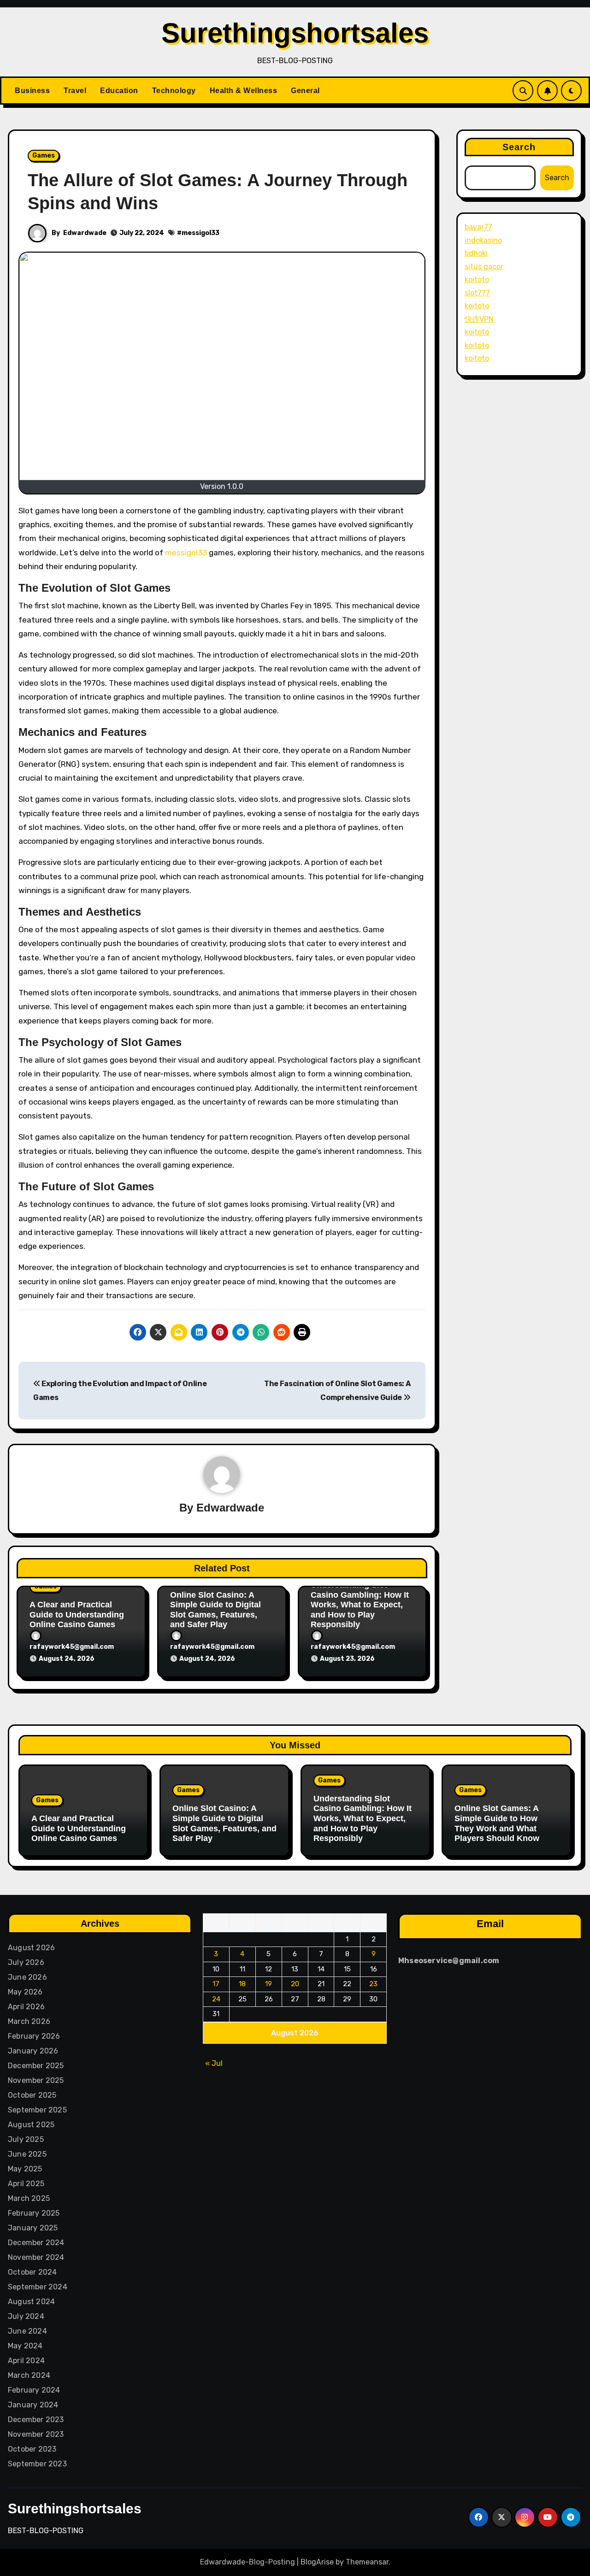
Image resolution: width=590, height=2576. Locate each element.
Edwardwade (85, 233)
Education (119, 91)
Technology (174, 91)
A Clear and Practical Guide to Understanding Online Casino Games (77, 1614)
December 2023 (36, 2420)
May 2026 (25, 1992)
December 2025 (36, 2066)
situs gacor (484, 267)
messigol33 (201, 233)
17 (216, 1984)
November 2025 (36, 2080)
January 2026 (33, 2051)
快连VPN (479, 319)
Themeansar (367, 2562)
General (305, 91)
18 (243, 1984)
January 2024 (33, 2405)
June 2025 (27, 2154)
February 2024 (34, 2390)
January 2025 (33, 2228)
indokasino (483, 240)
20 (295, 1984)
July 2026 (26, 1962)
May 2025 (25, 2169)
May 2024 (25, 2346)
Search (519, 147)
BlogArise (317, 2562)
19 (269, 1984)
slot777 (477, 293)
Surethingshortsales (295, 33)
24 (216, 1999)
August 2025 (31, 2125)
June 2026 (27, 1977)
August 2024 (31, 2302)
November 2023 (36, 2434)
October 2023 (32, 2449)
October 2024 (32, 2272)
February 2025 (34, 2213)
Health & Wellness (244, 91)
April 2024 (26, 2361)
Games (44, 156)
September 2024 (38, 2287)
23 (374, 1984)
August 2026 (31, 1948)
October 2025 (32, 2095)
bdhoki (476, 253)
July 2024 (26, 2316)
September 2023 (37, 2464)
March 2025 (29, 2198)
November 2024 (36, 2257)
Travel (75, 91)
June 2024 (27, 2331)
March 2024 (29, 2375)
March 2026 (29, 2021)
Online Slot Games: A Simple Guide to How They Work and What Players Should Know (497, 1823)
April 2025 (26, 2184)
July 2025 (26, 2139)
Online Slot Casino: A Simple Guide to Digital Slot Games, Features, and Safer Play (215, 1610)
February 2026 (34, 2036)
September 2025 (37, 2110)
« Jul (214, 2063)
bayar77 (478, 227)
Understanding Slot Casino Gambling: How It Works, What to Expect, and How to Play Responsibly (360, 1605)
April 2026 (26, 2007)
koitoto (477, 279)
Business (32, 91)
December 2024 (36, 2243)
